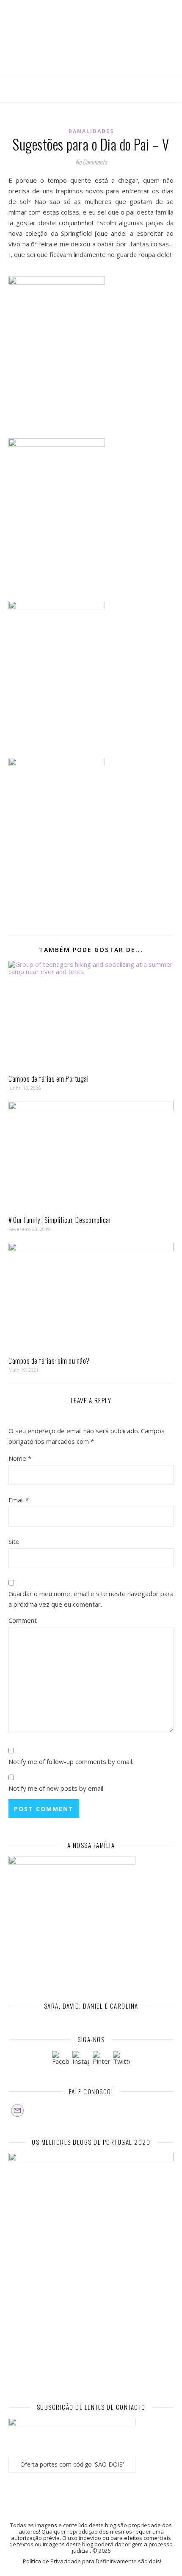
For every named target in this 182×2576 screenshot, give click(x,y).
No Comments (91, 162)
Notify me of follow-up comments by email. (71, 1761)
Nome (20, 1458)
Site (14, 1541)
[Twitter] (121, 2060)
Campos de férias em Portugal (48, 1079)
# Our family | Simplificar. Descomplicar (60, 1220)
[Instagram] (81, 2060)
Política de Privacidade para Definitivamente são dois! (92, 2561)
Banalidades (91, 131)
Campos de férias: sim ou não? (49, 1361)
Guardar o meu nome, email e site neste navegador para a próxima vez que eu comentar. (91, 1599)
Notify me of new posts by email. (57, 1788)
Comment (23, 1620)
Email (19, 1500)
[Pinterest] (101, 2060)
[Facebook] (61, 2060)
